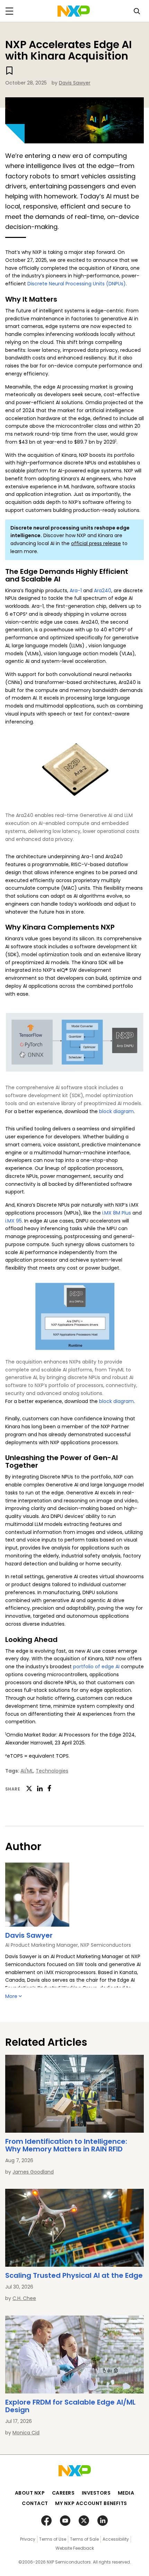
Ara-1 (76, 590)
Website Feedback (75, 2548)
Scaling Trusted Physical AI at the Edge (74, 2275)
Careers (63, 2493)
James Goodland (33, 2172)
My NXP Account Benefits (91, 2503)
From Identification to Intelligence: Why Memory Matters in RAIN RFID (66, 2145)
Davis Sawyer (75, 83)
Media (126, 2493)
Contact (35, 2503)
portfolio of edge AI (96, 1667)
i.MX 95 (14, 1221)
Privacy (28, 2539)
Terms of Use (53, 2539)
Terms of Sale (84, 2539)
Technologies (52, 1771)
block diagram (116, 1111)
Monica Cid (26, 2433)
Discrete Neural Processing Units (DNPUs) (77, 284)
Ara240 (103, 590)
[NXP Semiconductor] (74, 11)
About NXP (30, 2493)
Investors (96, 2493)
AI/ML (27, 1771)
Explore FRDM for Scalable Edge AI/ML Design (70, 2406)
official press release (96, 543)
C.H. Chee (24, 2298)
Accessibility (116, 2539)
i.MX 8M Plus (117, 1213)
